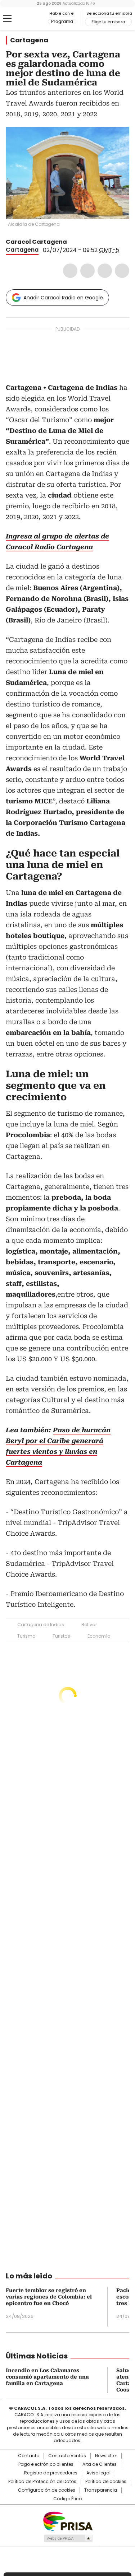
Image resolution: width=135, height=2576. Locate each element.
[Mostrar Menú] (7, 18)
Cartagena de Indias (41, 1625)
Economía (99, 1636)
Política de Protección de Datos (42, 2482)
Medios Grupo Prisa (68, 2538)
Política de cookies (106, 2482)
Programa (62, 22)
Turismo (26, 1636)
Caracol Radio (36, 19)
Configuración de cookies (47, 2490)
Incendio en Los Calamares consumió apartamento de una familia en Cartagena (47, 2377)
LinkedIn (105, 271)
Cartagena (29, 40)
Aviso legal (98, 2473)
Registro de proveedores (51, 2473)
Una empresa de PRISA (68, 2521)
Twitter (87, 271)
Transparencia (101, 2490)
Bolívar (89, 1625)
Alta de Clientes (100, 2464)
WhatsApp (122, 271)
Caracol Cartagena (36, 242)
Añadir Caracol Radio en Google (63, 298)
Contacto (29, 2456)
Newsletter (106, 2456)
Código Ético (67, 2499)
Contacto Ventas (67, 2456)
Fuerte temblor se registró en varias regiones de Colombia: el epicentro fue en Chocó (49, 2297)
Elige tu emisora (108, 22)
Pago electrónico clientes (46, 2464)
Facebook (70, 271)
